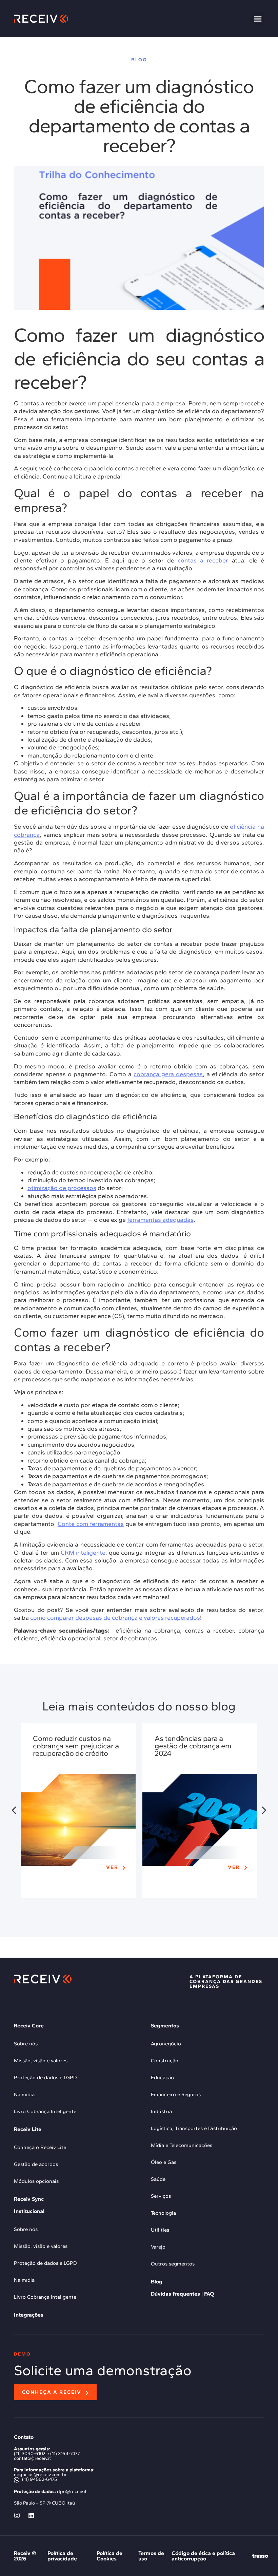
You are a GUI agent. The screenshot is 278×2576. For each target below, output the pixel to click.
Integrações (29, 2315)
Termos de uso (151, 2556)
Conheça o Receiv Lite (40, 2147)
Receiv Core (29, 2026)
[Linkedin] (31, 2515)
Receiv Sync (29, 2199)
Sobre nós (26, 2044)
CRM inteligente (83, 1553)
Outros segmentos (173, 2264)
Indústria (161, 2111)
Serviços (161, 2196)
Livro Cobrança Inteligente (45, 2111)
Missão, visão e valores (41, 2061)
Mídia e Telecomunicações (182, 2145)
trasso (260, 2556)
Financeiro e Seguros (176, 2094)
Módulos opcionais (36, 2181)
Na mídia (24, 2094)
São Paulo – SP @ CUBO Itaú (44, 2503)
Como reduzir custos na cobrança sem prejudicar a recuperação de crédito (76, 1746)
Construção (165, 2061)
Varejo (158, 2247)
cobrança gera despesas (168, 1074)
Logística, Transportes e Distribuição (194, 2128)
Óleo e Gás (164, 2162)
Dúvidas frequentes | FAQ (182, 2294)
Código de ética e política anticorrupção (203, 2556)
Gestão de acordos (36, 2164)
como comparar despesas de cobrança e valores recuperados (115, 1618)
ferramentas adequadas (160, 1220)
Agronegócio (166, 2044)
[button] (258, 19)
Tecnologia (163, 2213)
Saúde (158, 2179)
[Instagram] (17, 2515)
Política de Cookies (110, 2556)
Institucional (29, 2211)
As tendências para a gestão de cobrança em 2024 (193, 1746)
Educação (162, 2078)
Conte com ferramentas (91, 1524)
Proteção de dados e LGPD (45, 2078)
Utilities (160, 2230)
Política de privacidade (62, 2556)
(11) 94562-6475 (39, 2479)
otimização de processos (62, 1188)
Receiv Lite (28, 2129)
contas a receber (203, 560)
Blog (157, 2282)
